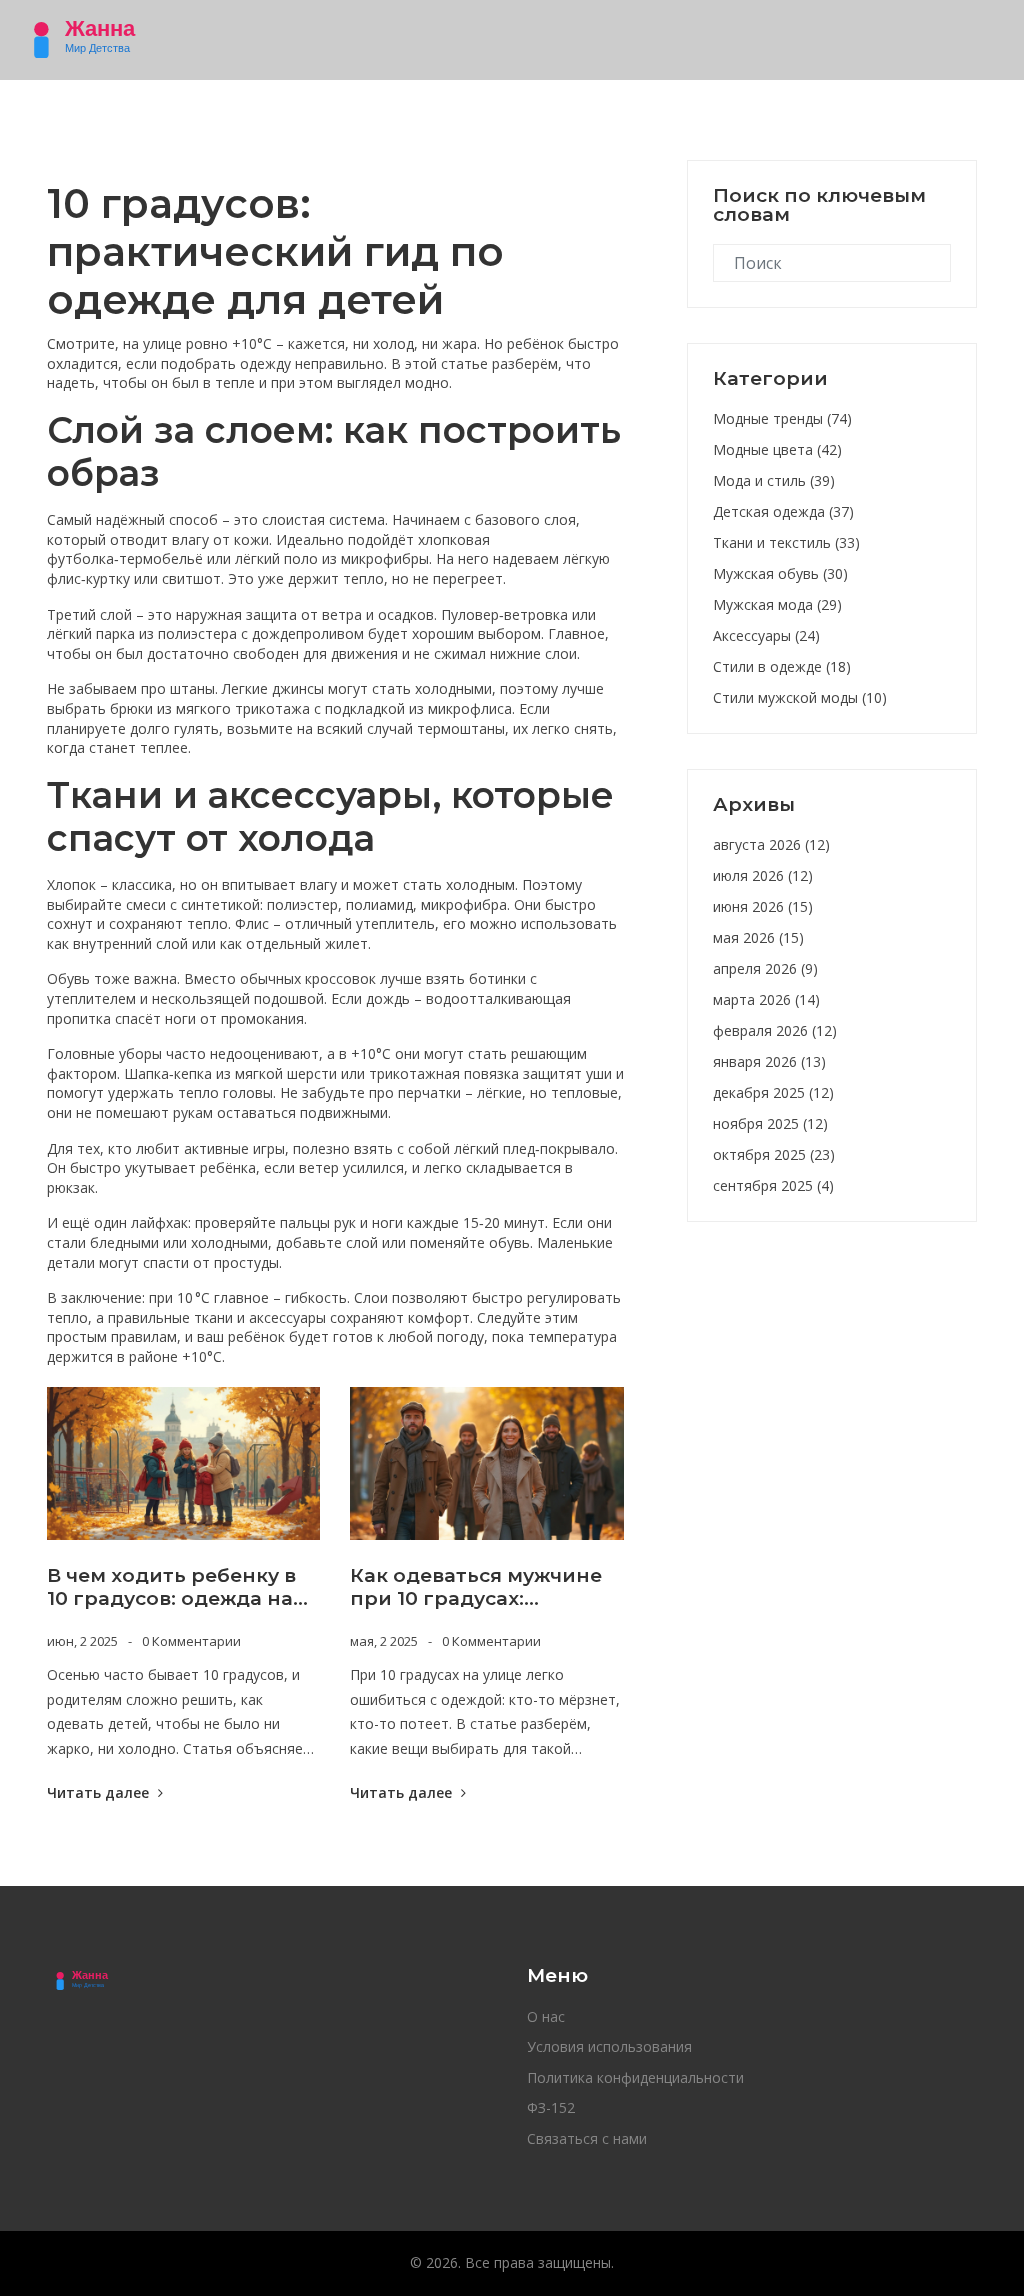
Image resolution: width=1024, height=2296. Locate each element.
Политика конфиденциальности (635, 2077)
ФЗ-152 (551, 2107)
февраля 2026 (775, 1030)
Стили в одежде (782, 666)
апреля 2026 (765, 968)
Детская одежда (783, 511)
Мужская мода (777, 604)
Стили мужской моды (800, 697)
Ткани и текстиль (786, 542)
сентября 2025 (773, 1185)
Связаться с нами (587, 2138)
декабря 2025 (773, 1092)
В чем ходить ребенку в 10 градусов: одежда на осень (171, 1588)
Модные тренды (782, 418)
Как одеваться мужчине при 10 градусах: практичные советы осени (476, 1588)
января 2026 (769, 1061)
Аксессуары (766, 635)
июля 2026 (763, 875)
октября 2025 (774, 1154)
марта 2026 (766, 999)
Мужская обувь (780, 573)
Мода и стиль (774, 480)
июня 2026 (763, 906)
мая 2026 (758, 937)
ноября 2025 (770, 1123)
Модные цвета (777, 449)
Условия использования (609, 2046)
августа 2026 (771, 844)
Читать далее (100, 1792)
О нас (546, 2016)
